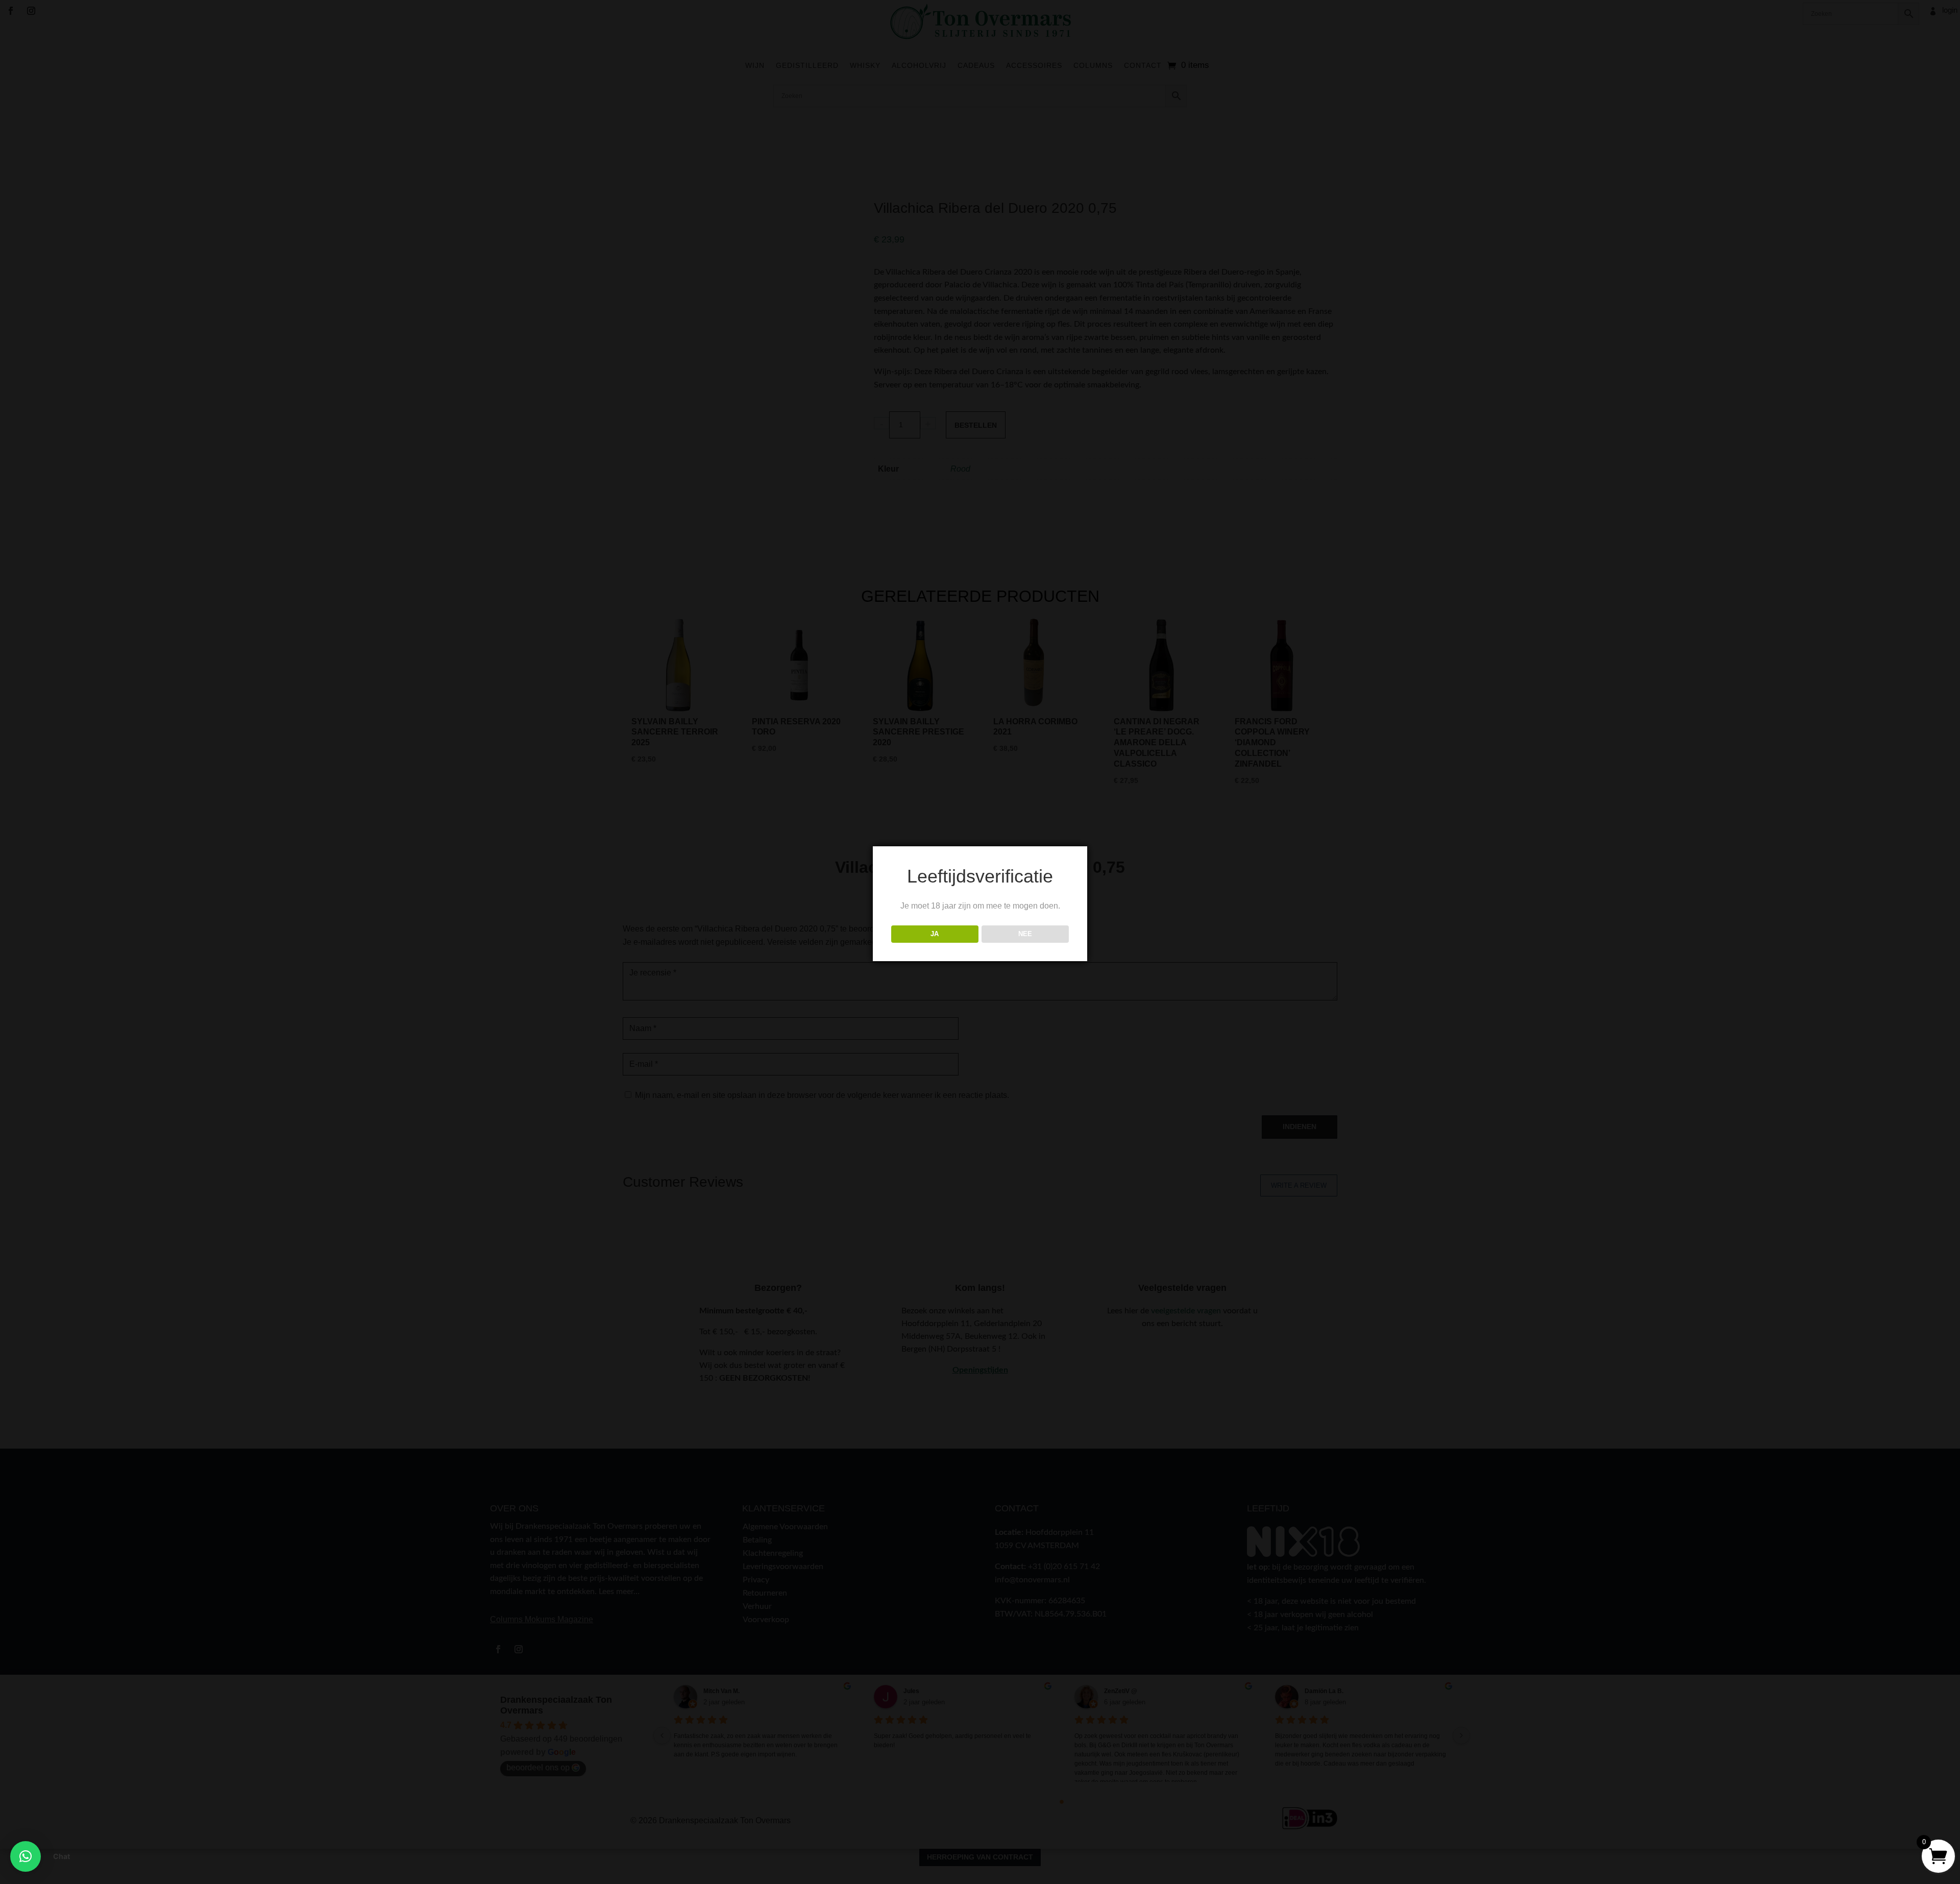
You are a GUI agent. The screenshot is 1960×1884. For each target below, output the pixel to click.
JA (935, 934)
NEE (1025, 934)
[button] (26, 1856)
